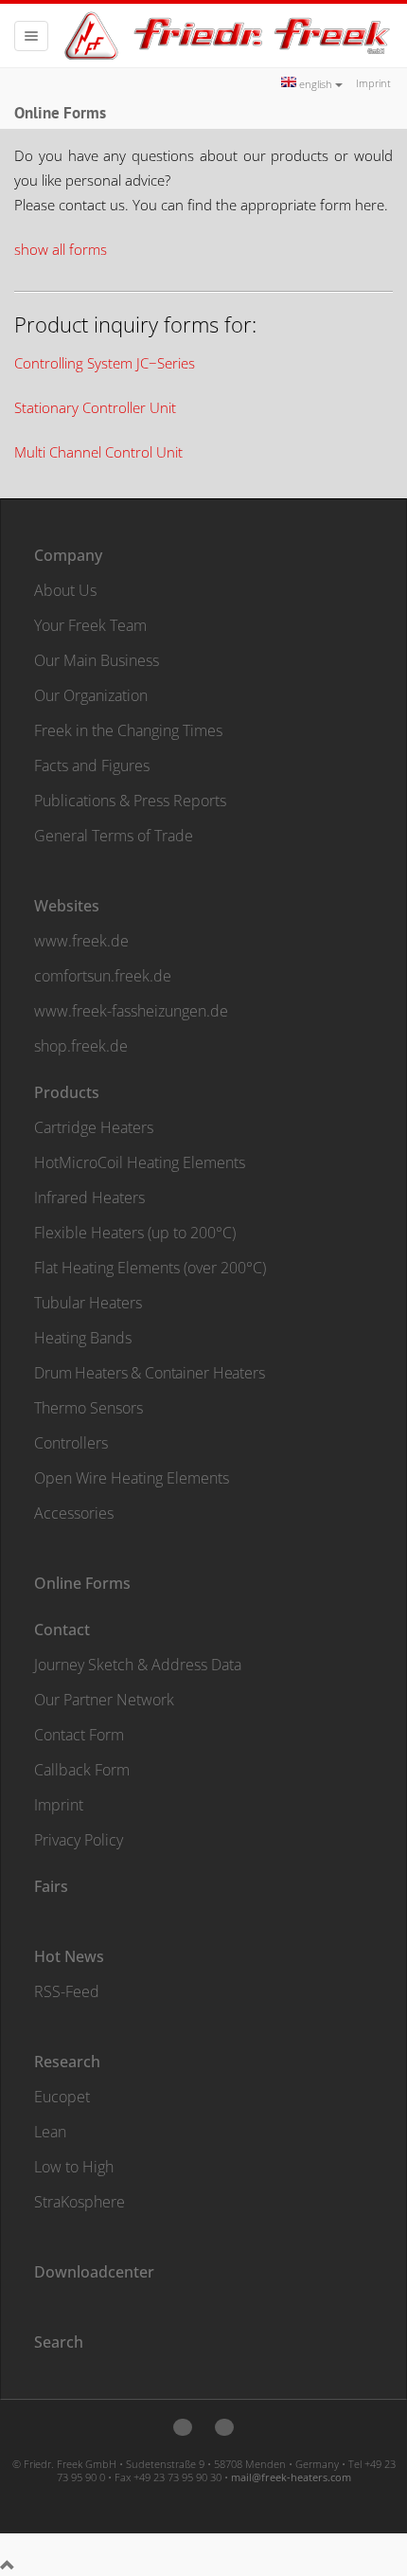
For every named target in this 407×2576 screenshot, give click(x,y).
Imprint (373, 83)
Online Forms (82, 1583)
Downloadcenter (94, 2272)
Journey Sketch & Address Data (138, 1665)
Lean (50, 2132)
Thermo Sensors (88, 1408)
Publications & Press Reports (130, 801)
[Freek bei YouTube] (224, 2427)
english (316, 84)
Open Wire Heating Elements (132, 1478)
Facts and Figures (92, 766)
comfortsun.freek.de (103, 976)
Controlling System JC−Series (105, 363)
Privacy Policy (79, 1840)
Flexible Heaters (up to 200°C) (135, 1233)
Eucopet (62, 2097)
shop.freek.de (81, 1046)
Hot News (69, 1956)
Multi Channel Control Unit (98, 452)
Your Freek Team (90, 625)
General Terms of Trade (114, 836)
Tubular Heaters (88, 1303)
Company (68, 555)
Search (59, 2342)
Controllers (71, 1443)
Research (67, 2062)
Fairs (51, 1886)
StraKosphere (80, 2202)
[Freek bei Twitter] (183, 2427)
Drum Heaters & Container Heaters (150, 1373)
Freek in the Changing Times (128, 730)
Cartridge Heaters (94, 1127)
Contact (62, 1630)
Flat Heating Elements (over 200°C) (150, 1268)
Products (67, 1092)
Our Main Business (97, 660)
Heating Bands (83, 1338)
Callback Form (82, 1770)
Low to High (74, 2167)
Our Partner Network (104, 1700)
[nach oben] (8, 2566)
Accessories (74, 1513)
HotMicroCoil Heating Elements (140, 1162)
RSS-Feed (67, 1991)
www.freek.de (81, 941)
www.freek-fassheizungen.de (131, 1011)
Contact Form (79, 1735)
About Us (65, 590)
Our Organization (91, 695)
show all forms (61, 249)
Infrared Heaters (89, 1198)
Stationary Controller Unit (95, 407)
